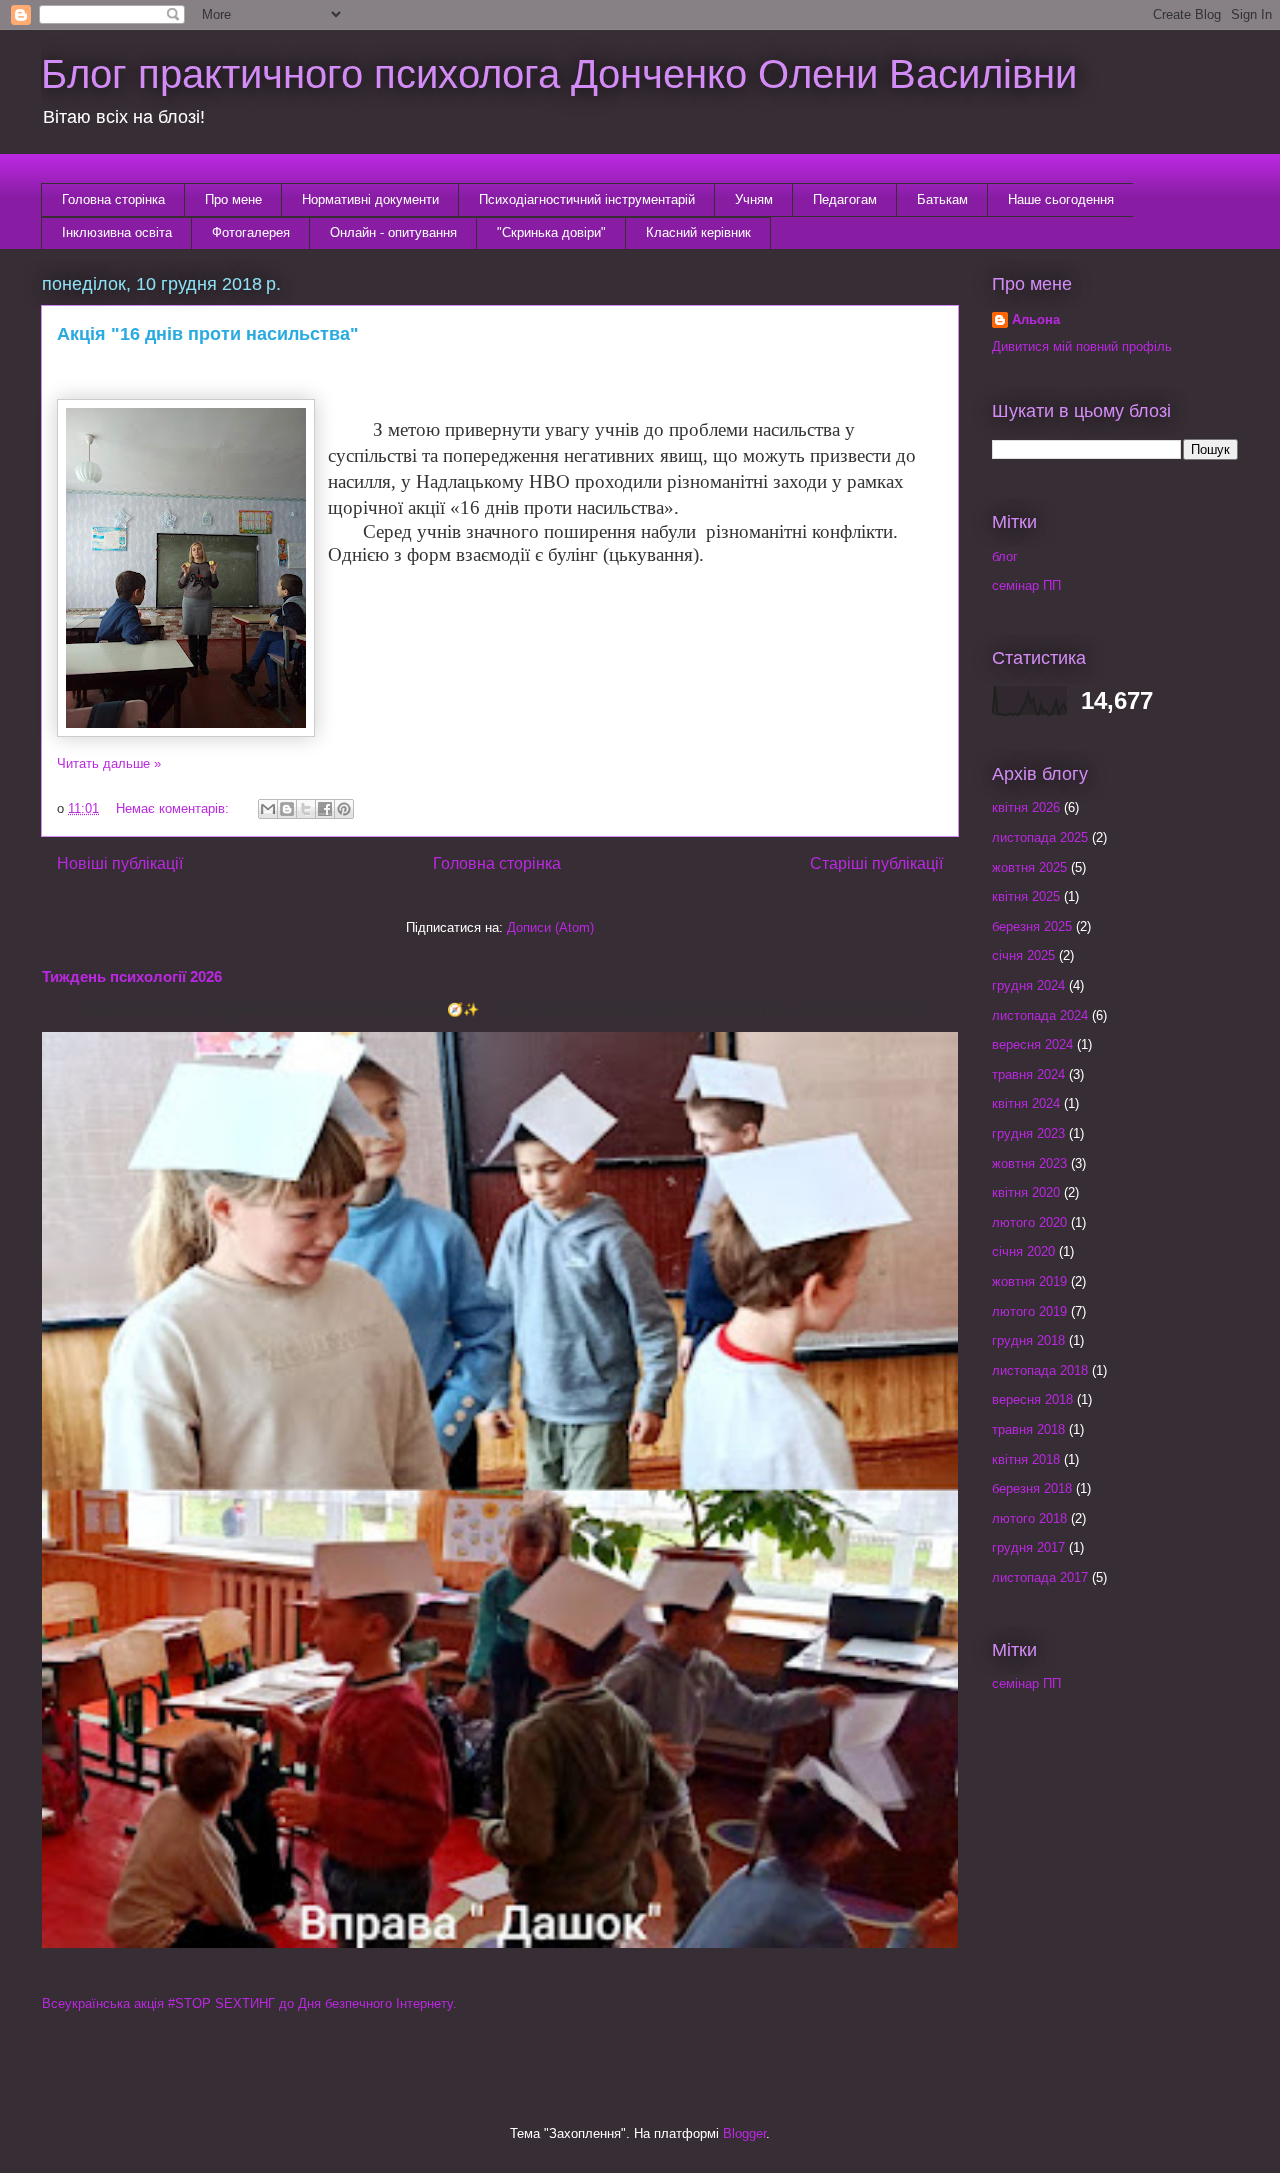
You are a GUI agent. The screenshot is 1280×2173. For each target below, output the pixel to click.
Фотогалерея (251, 232)
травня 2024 (1028, 1074)
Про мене (233, 199)
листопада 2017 (1040, 1577)
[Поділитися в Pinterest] (344, 809)
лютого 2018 (1029, 1518)
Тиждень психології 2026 (132, 976)
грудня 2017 (1028, 1547)
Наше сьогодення (1061, 199)
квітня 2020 (1026, 1192)
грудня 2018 (1028, 1340)
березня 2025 (1032, 926)
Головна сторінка (113, 199)
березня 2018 (1032, 1488)
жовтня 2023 (1029, 1163)
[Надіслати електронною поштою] (268, 809)
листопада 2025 (1040, 837)
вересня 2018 (1032, 1399)
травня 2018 (1028, 1429)
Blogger (744, 2133)
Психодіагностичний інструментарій (587, 199)
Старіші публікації (876, 863)
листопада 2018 (1040, 1370)
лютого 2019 (1029, 1311)
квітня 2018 (1026, 1459)
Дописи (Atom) (550, 927)
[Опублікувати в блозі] (287, 809)
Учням (754, 199)
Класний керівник (698, 232)
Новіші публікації (120, 863)
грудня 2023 (1028, 1133)
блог (1005, 556)
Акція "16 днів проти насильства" (208, 334)
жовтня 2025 (1029, 867)
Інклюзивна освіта (117, 232)
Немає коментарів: (174, 808)
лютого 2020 (1029, 1222)
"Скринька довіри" (551, 232)
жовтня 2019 (1029, 1281)
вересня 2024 (1032, 1044)
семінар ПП (1026, 585)
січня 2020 (1023, 1251)
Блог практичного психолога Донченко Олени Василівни (559, 74)
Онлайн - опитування (393, 232)
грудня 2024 (1028, 985)
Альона (1036, 319)
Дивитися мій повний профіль (1082, 346)
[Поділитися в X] (306, 809)
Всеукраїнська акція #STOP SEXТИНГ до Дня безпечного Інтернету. (249, 2003)
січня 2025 (1023, 955)
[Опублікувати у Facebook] (325, 809)
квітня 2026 (1026, 807)
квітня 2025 (1026, 896)
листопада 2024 (1040, 1015)
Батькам (942, 199)
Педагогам (845, 199)
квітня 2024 (1026, 1103)
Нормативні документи (370, 199)
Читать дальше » (109, 763)
